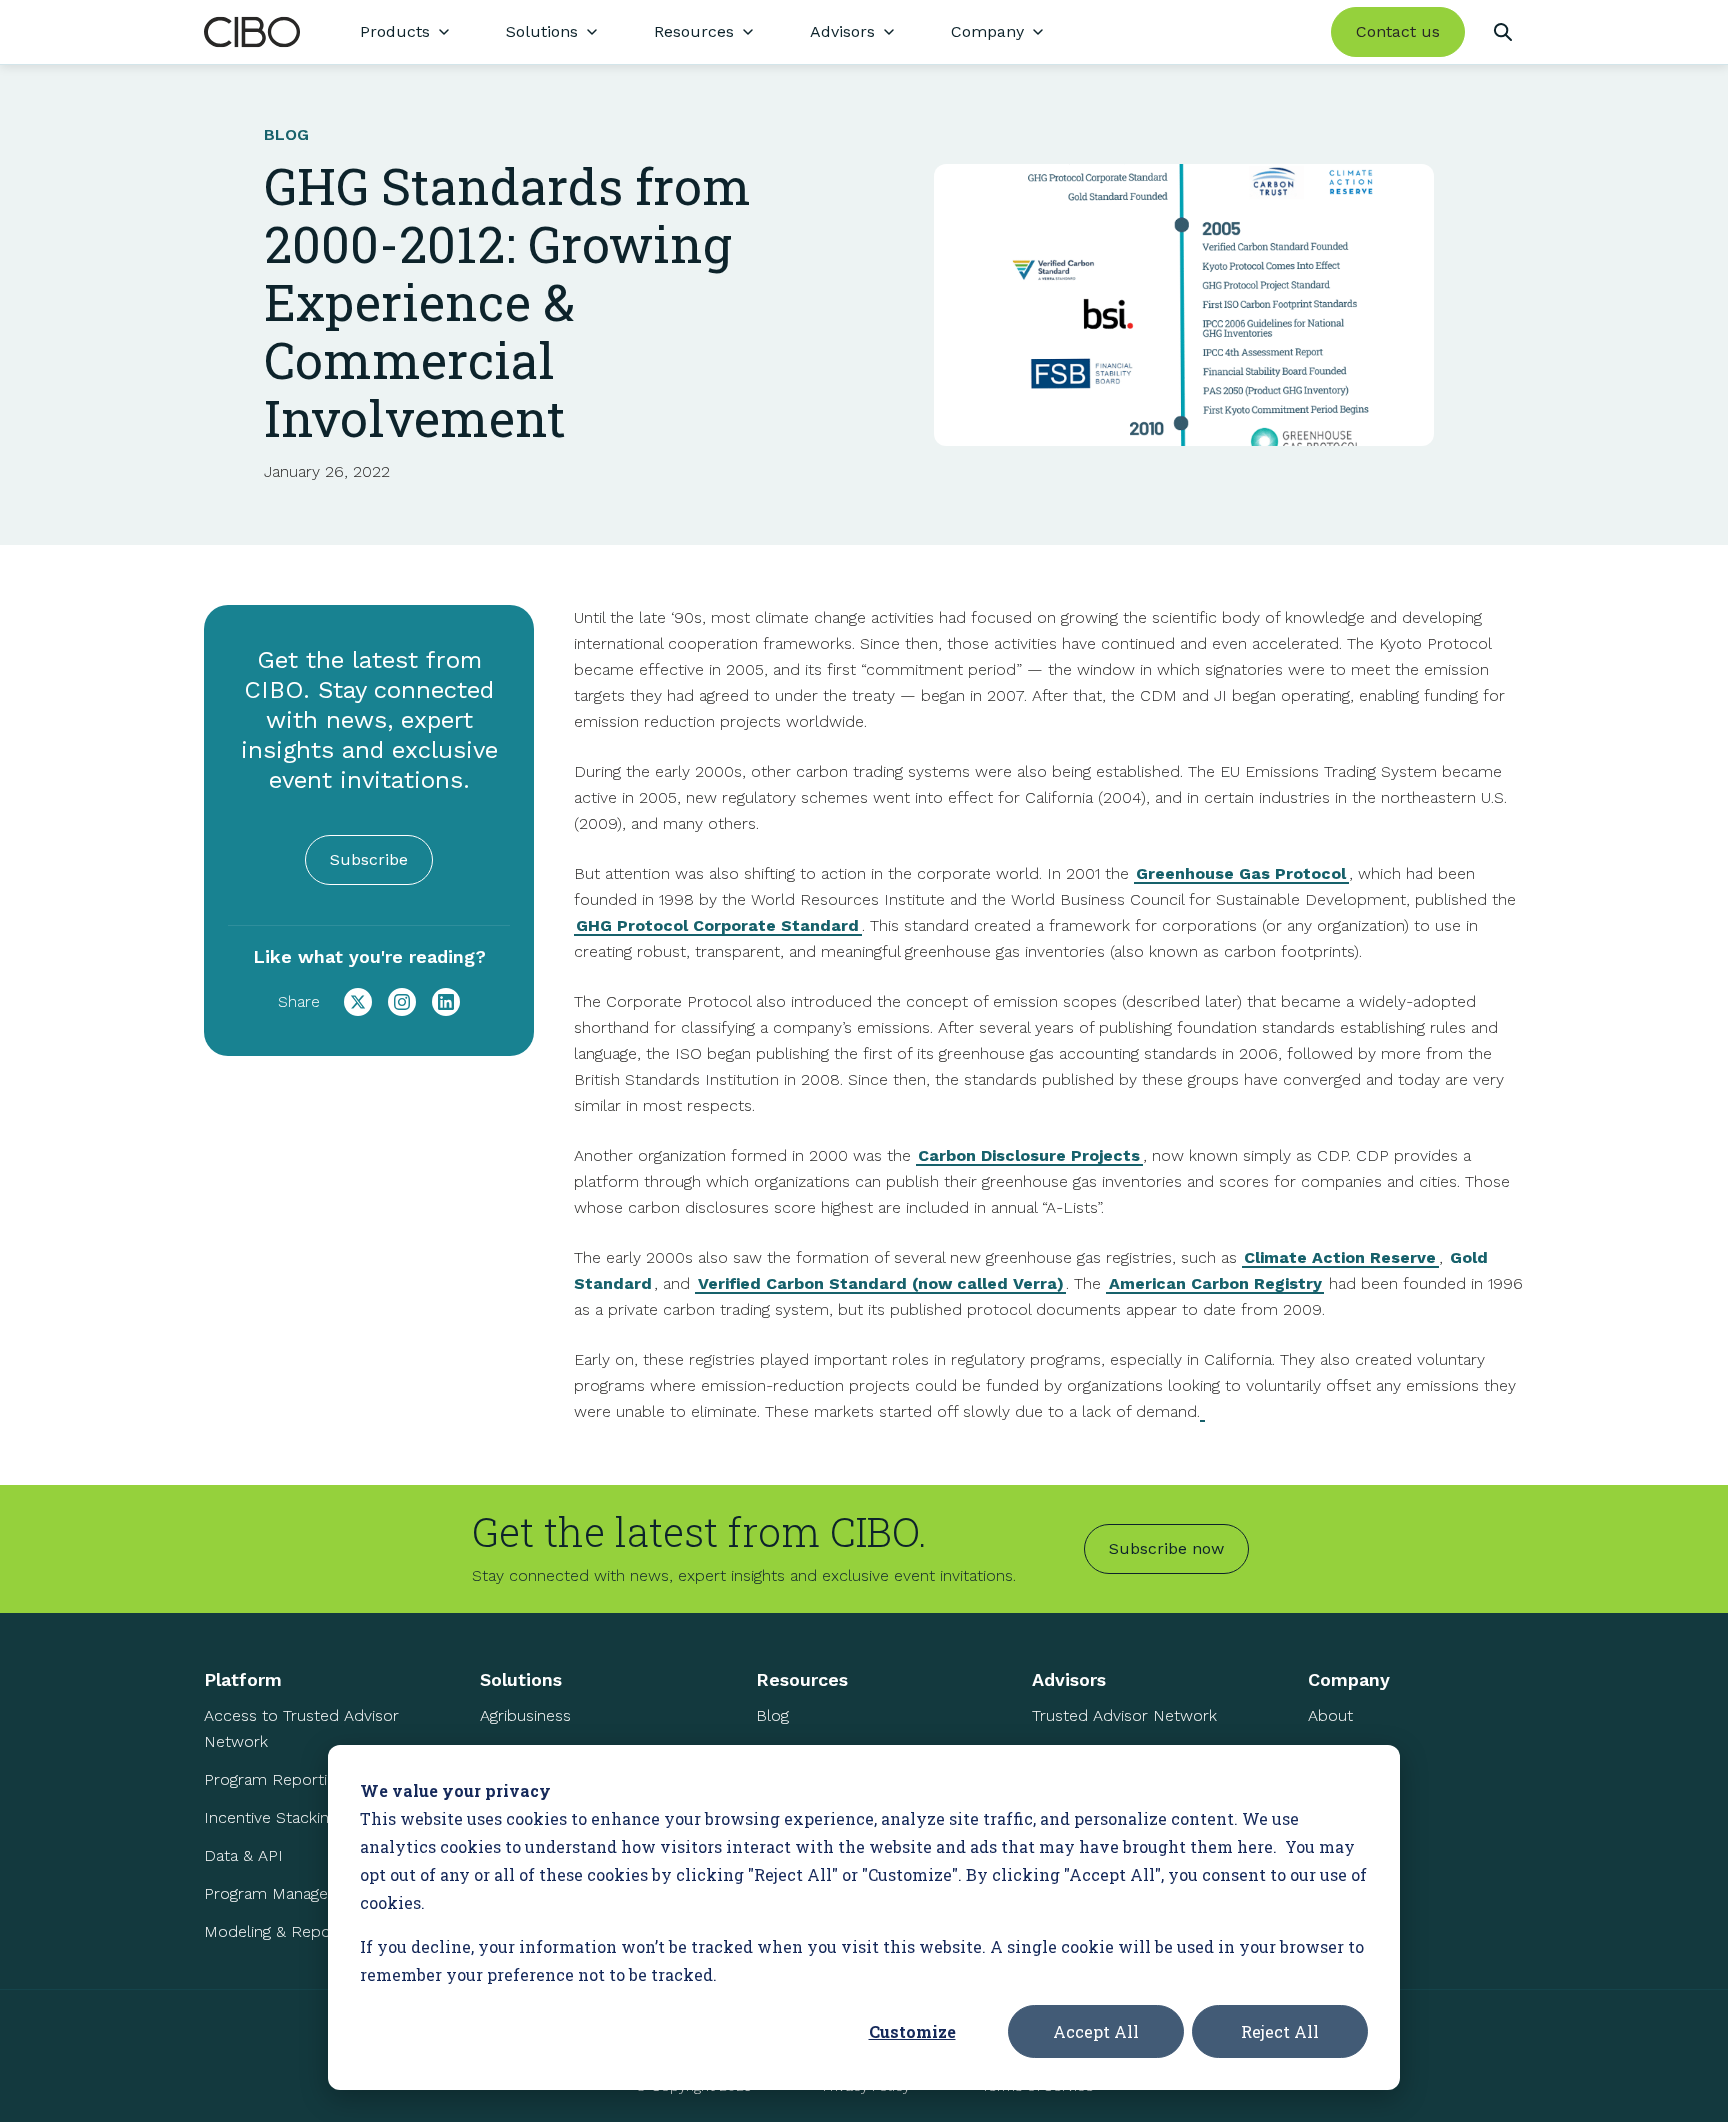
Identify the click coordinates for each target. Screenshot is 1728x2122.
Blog (772, 1715)
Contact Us (1349, 1829)
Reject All (1280, 2031)
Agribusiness (525, 1715)
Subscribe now (1166, 1548)
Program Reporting (274, 1779)
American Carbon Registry (1215, 1283)
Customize (912, 2031)
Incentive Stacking (270, 1817)
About (1330, 1715)
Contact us (1398, 31)
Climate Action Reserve (1340, 1257)
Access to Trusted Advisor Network (301, 1728)
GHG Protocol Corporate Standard (717, 925)
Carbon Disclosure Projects (1029, 1155)
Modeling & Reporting (283, 1931)
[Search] (1502, 32)
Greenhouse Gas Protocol (1241, 873)
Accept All (1096, 2031)
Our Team (1343, 1753)
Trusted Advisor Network (1124, 1715)
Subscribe (369, 859)
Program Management (285, 1893)
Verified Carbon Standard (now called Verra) (881, 1283)
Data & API (243, 1855)
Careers (1336, 1791)
